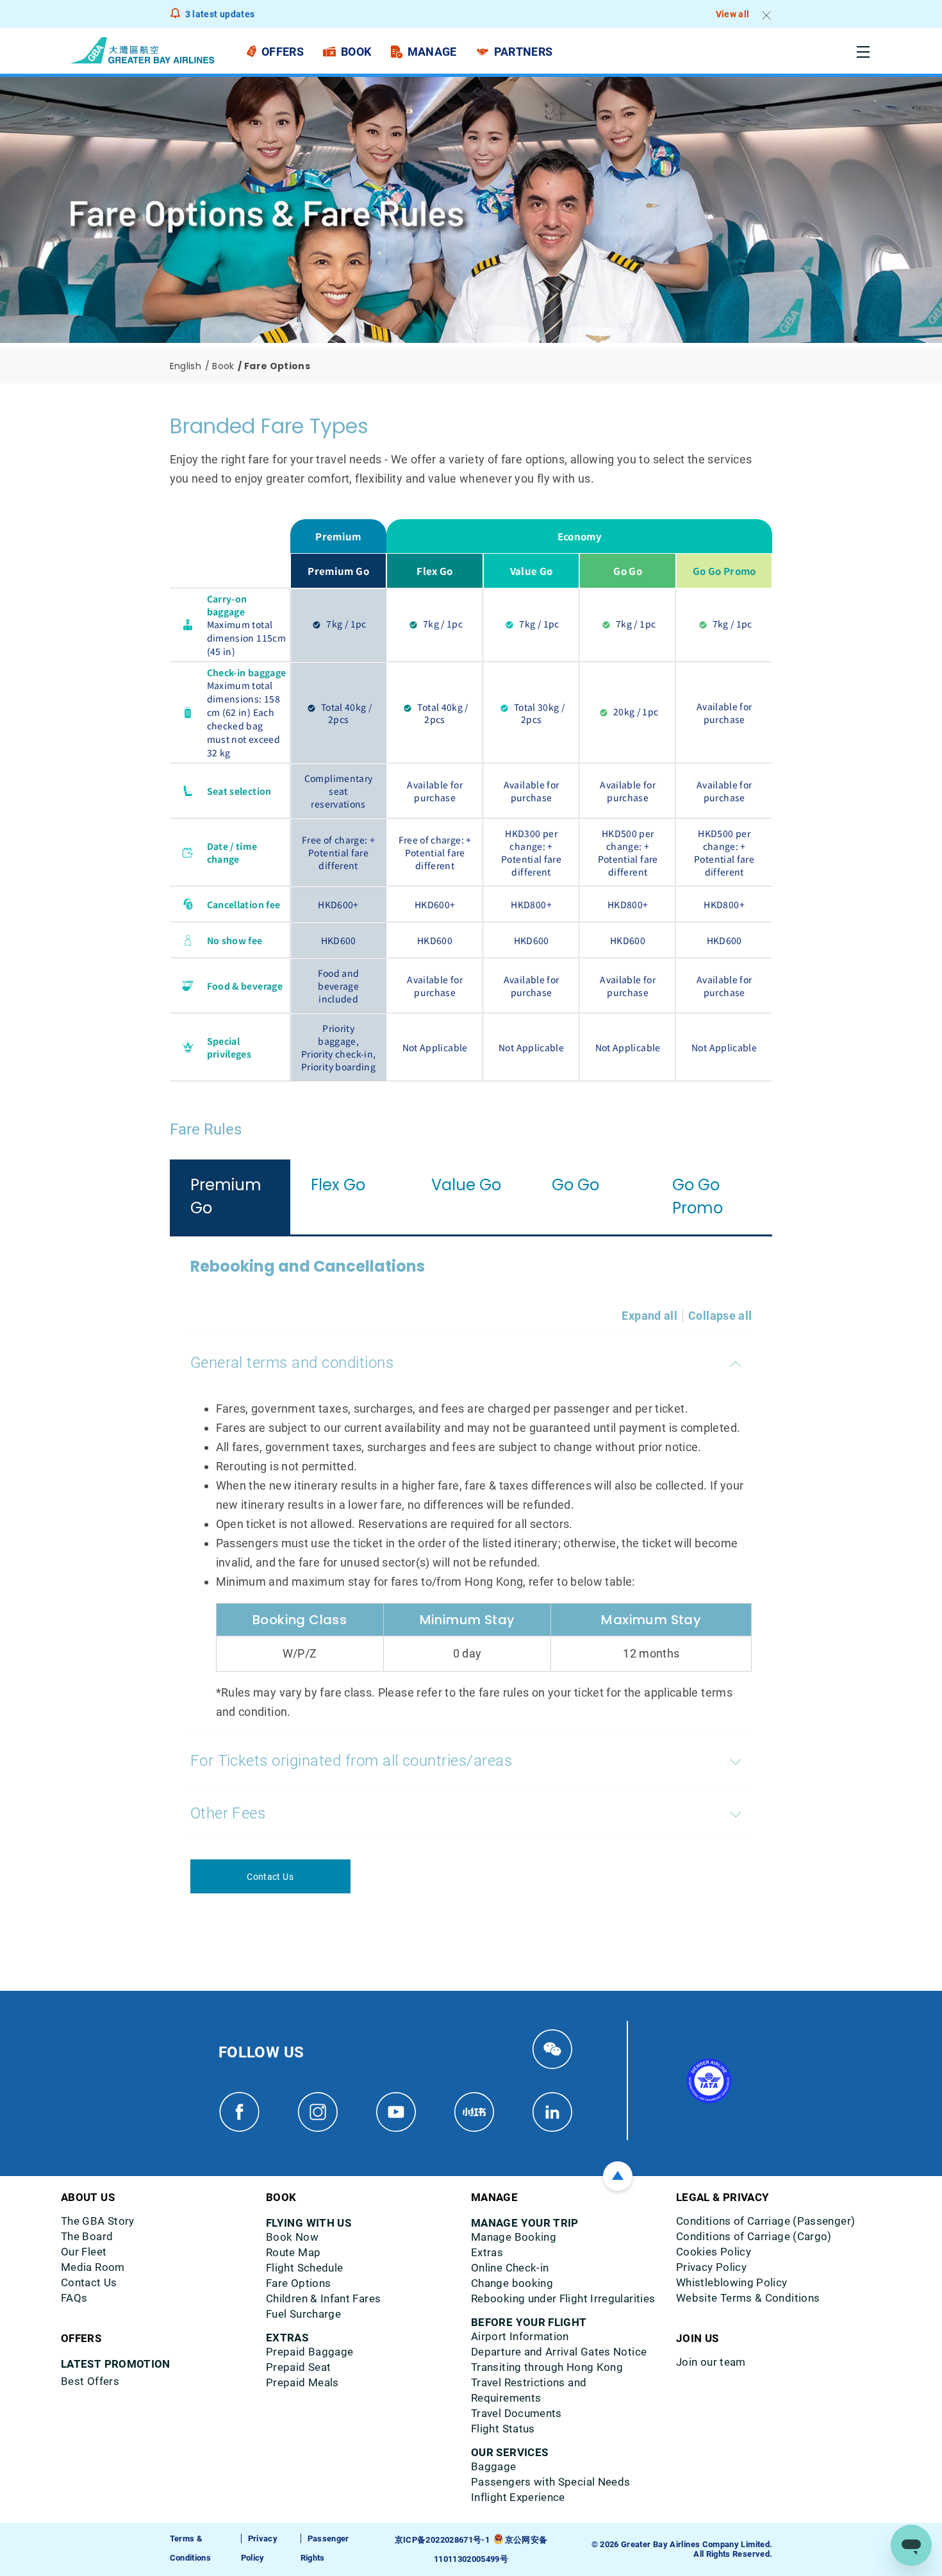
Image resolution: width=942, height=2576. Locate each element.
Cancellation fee (244, 904)
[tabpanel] (471, 1575)
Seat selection (239, 791)
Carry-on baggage (227, 605)
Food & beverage (245, 986)
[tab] (230, 1197)
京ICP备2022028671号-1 (442, 2540)
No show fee (235, 940)
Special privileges (229, 1047)
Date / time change (232, 852)
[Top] (618, 2176)
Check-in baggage (247, 672)
